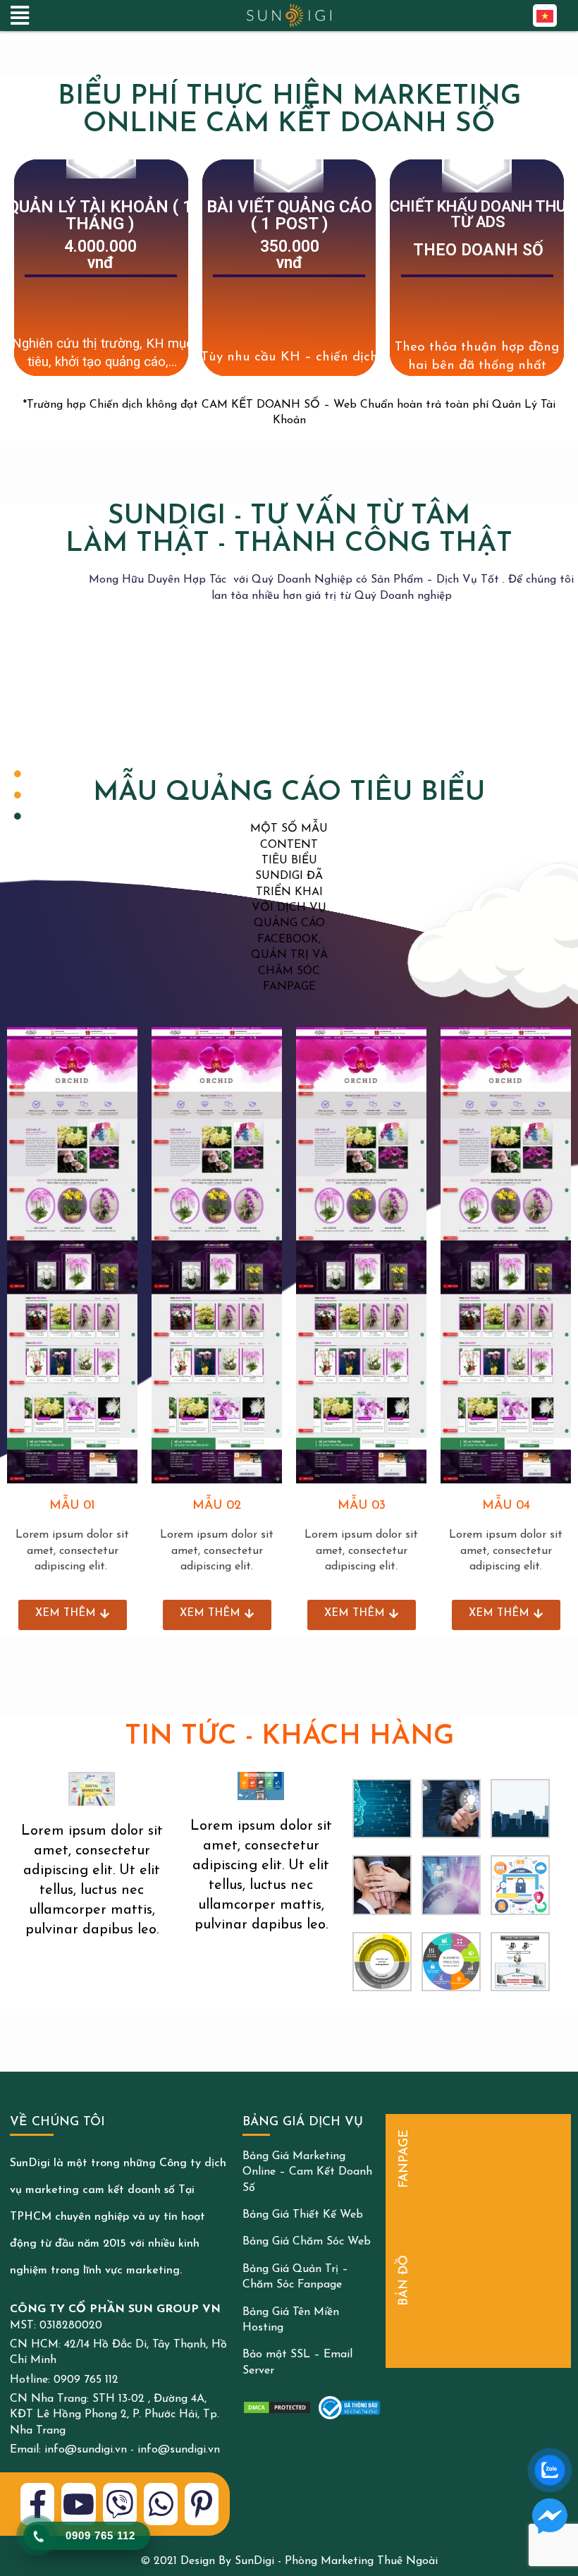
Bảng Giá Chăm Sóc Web (307, 2242)
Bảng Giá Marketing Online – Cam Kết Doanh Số (307, 2172)
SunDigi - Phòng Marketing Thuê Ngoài (336, 2561)
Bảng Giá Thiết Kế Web (303, 2215)
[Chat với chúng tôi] (550, 2516)
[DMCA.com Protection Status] (277, 2407)
